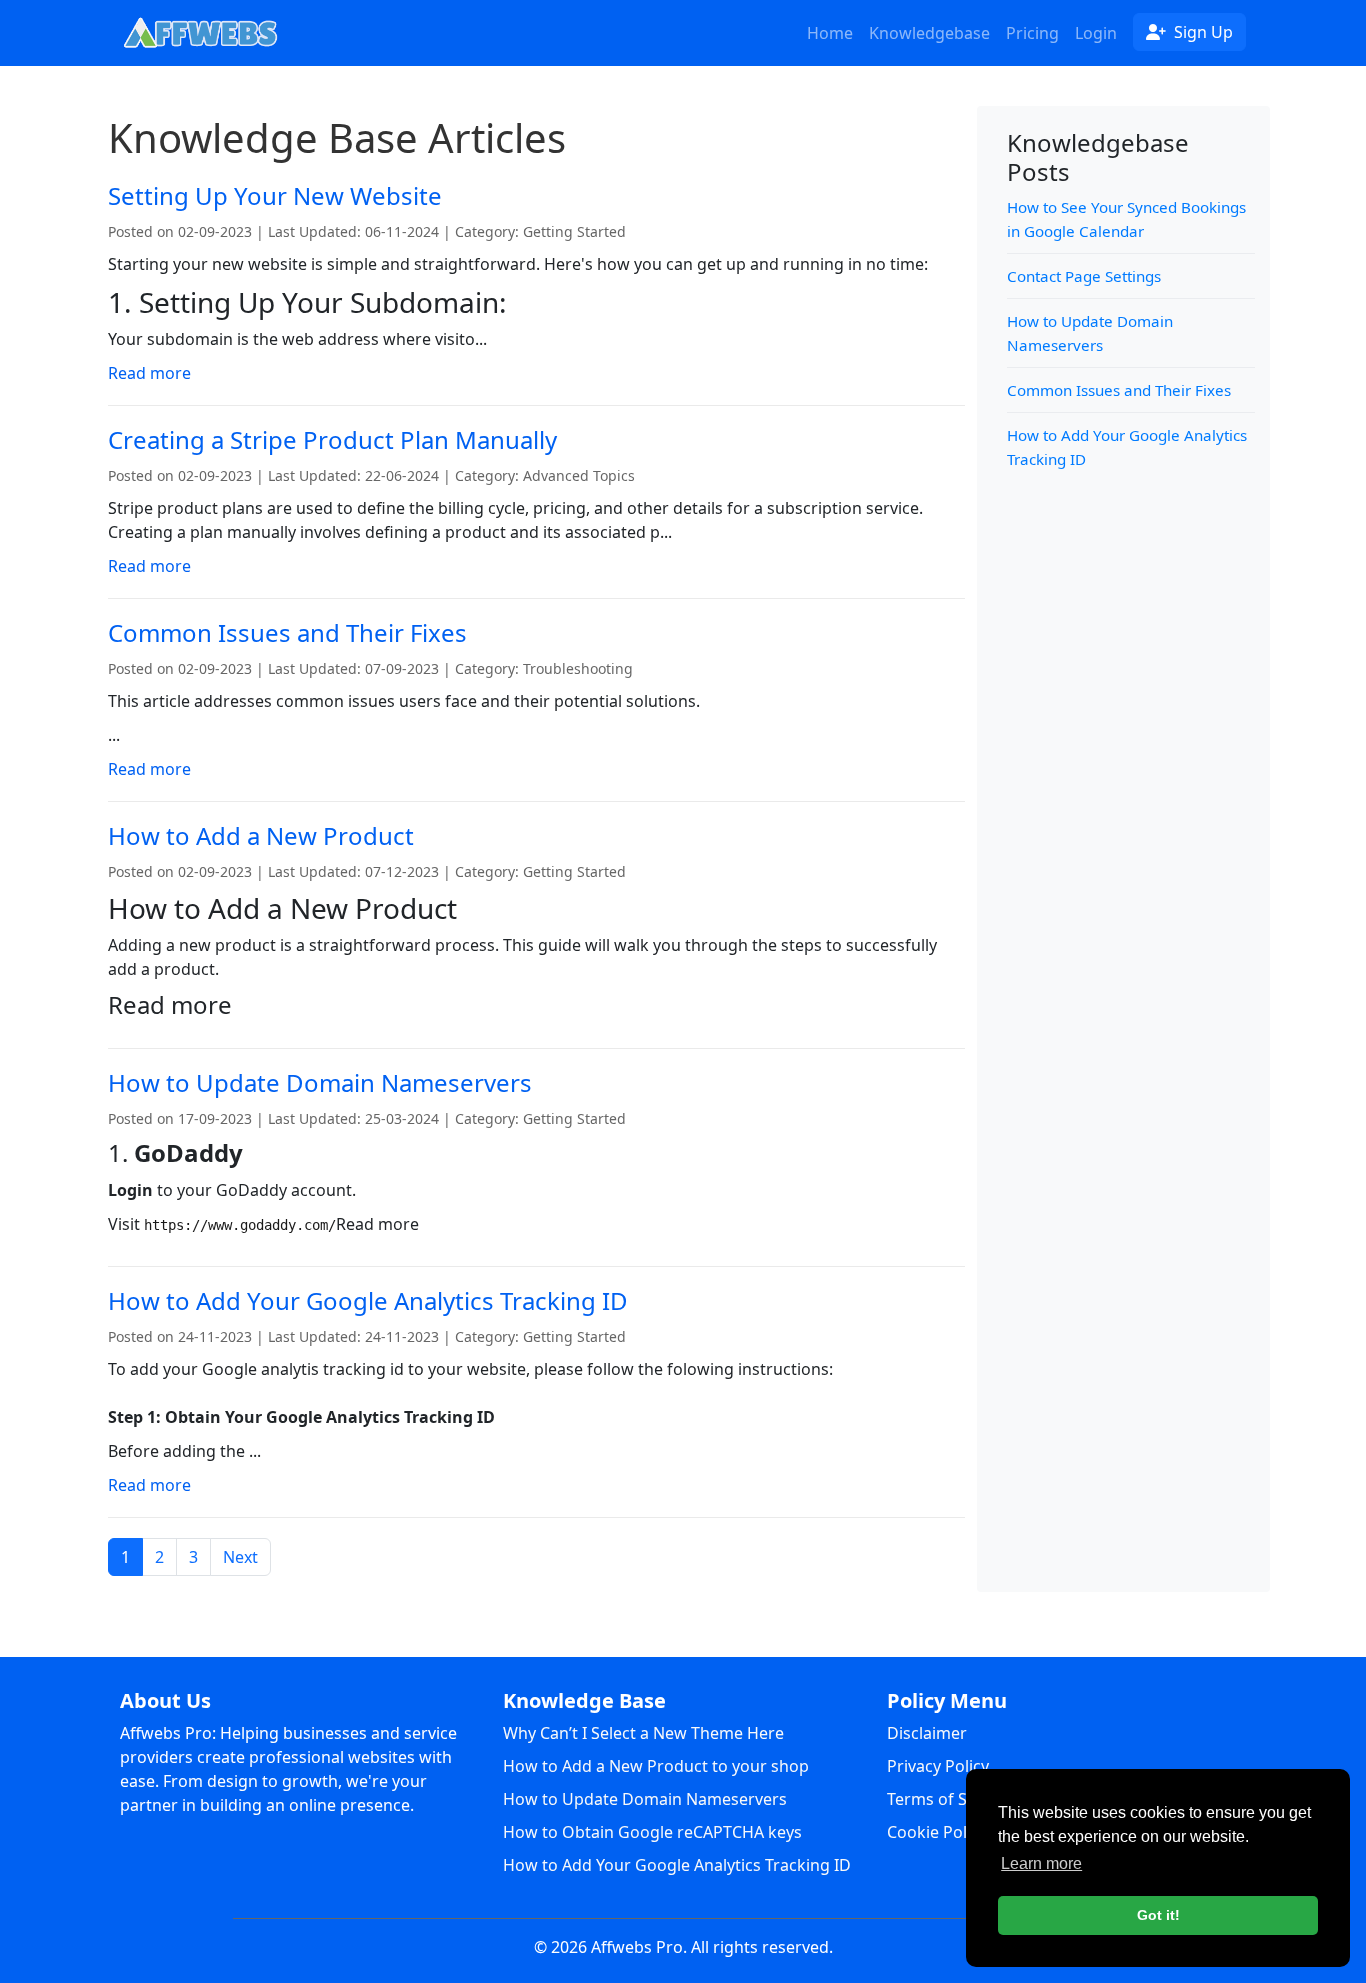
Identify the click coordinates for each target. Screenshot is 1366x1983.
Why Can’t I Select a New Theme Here (643, 1733)
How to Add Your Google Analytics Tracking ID (368, 1300)
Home (830, 33)
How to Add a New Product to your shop (656, 1766)
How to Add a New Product (261, 835)
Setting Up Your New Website (275, 195)
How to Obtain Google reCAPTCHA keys (652, 1832)
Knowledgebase (929, 33)
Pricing (1032, 33)
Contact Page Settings (1084, 276)
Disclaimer (927, 1733)
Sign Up (1209, 31)
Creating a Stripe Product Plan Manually (332, 439)
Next (240, 1557)
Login (1096, 33)
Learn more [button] (1041, 1863)
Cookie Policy (937, 1832)
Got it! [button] (1158, 1915)
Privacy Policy (938, 1766)
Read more (149, 373)
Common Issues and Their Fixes (287, 632)
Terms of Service (949, 1799)
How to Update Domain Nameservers (320, 1082)
